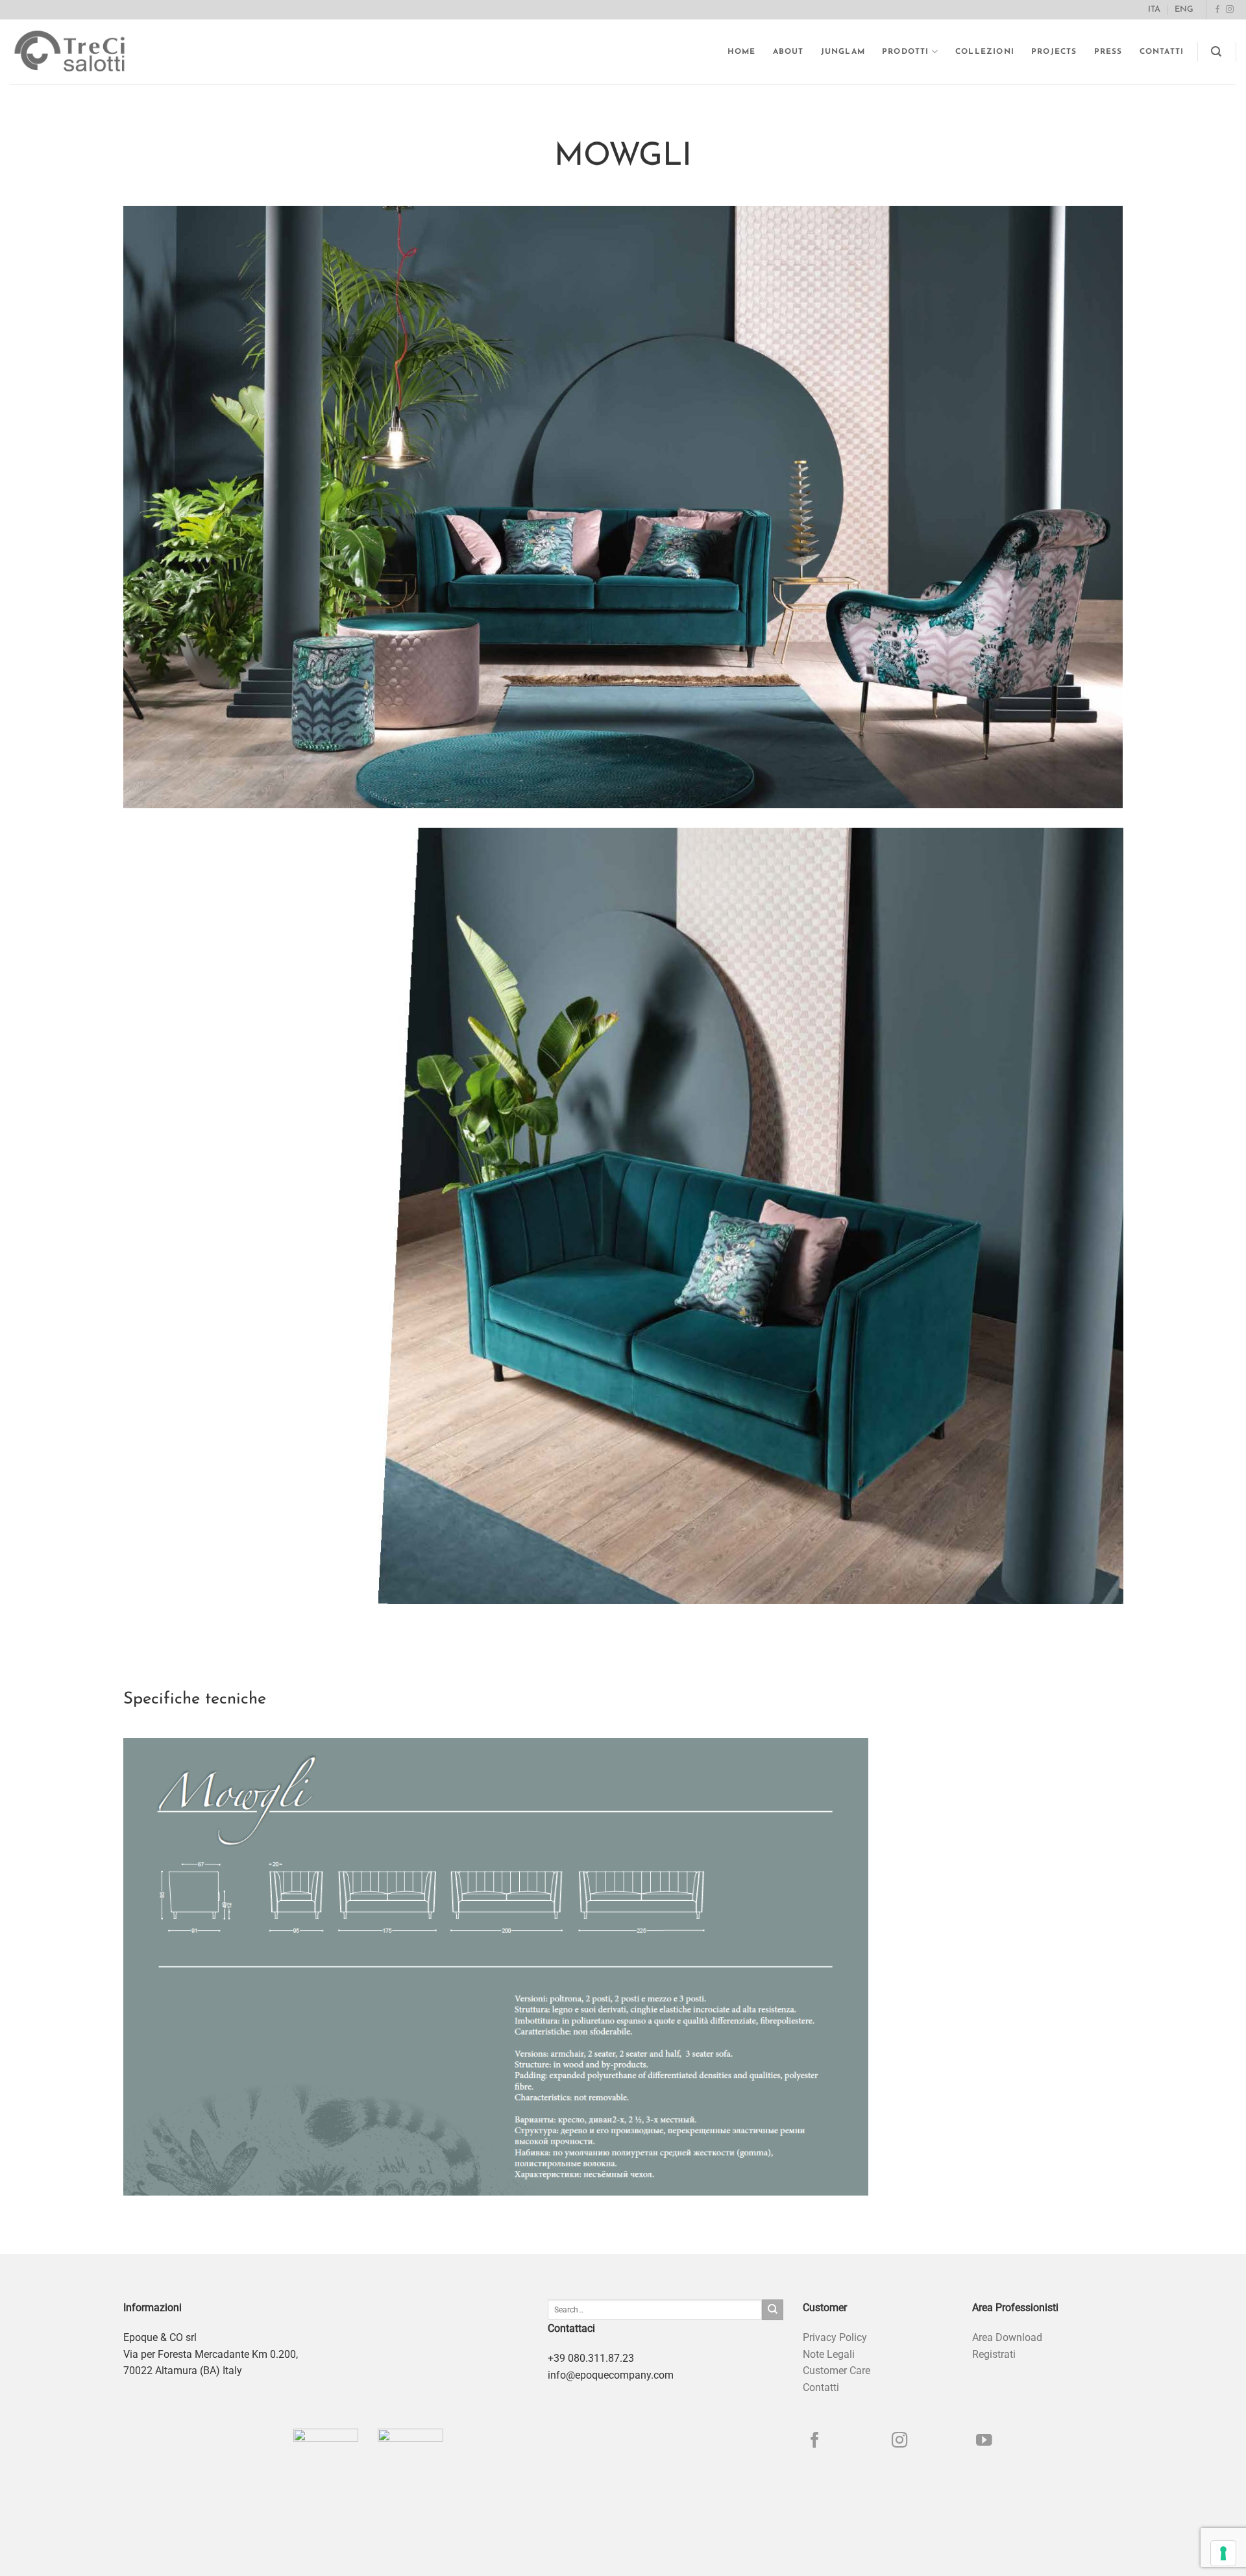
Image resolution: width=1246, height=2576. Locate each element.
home (742, 52)
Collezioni (985, 52)
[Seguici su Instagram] (1230, 10)
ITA (1154, 9)
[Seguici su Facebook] (1217, 10)
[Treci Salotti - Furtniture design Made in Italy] (82, 52)
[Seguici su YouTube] (984, 2441)
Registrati (994, 2354)
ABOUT (788, 52)
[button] (1216, 52)
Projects (1054, 52)
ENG (1184, 9)
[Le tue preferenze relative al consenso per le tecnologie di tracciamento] (1223, 2553)
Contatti (1162, 52)
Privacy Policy (835, 2337)
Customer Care (837, 2371)
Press (1108, 52)
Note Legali (829, 2354)
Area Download (1007, 2337)
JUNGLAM (843, 52)
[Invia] (772, 2310)
